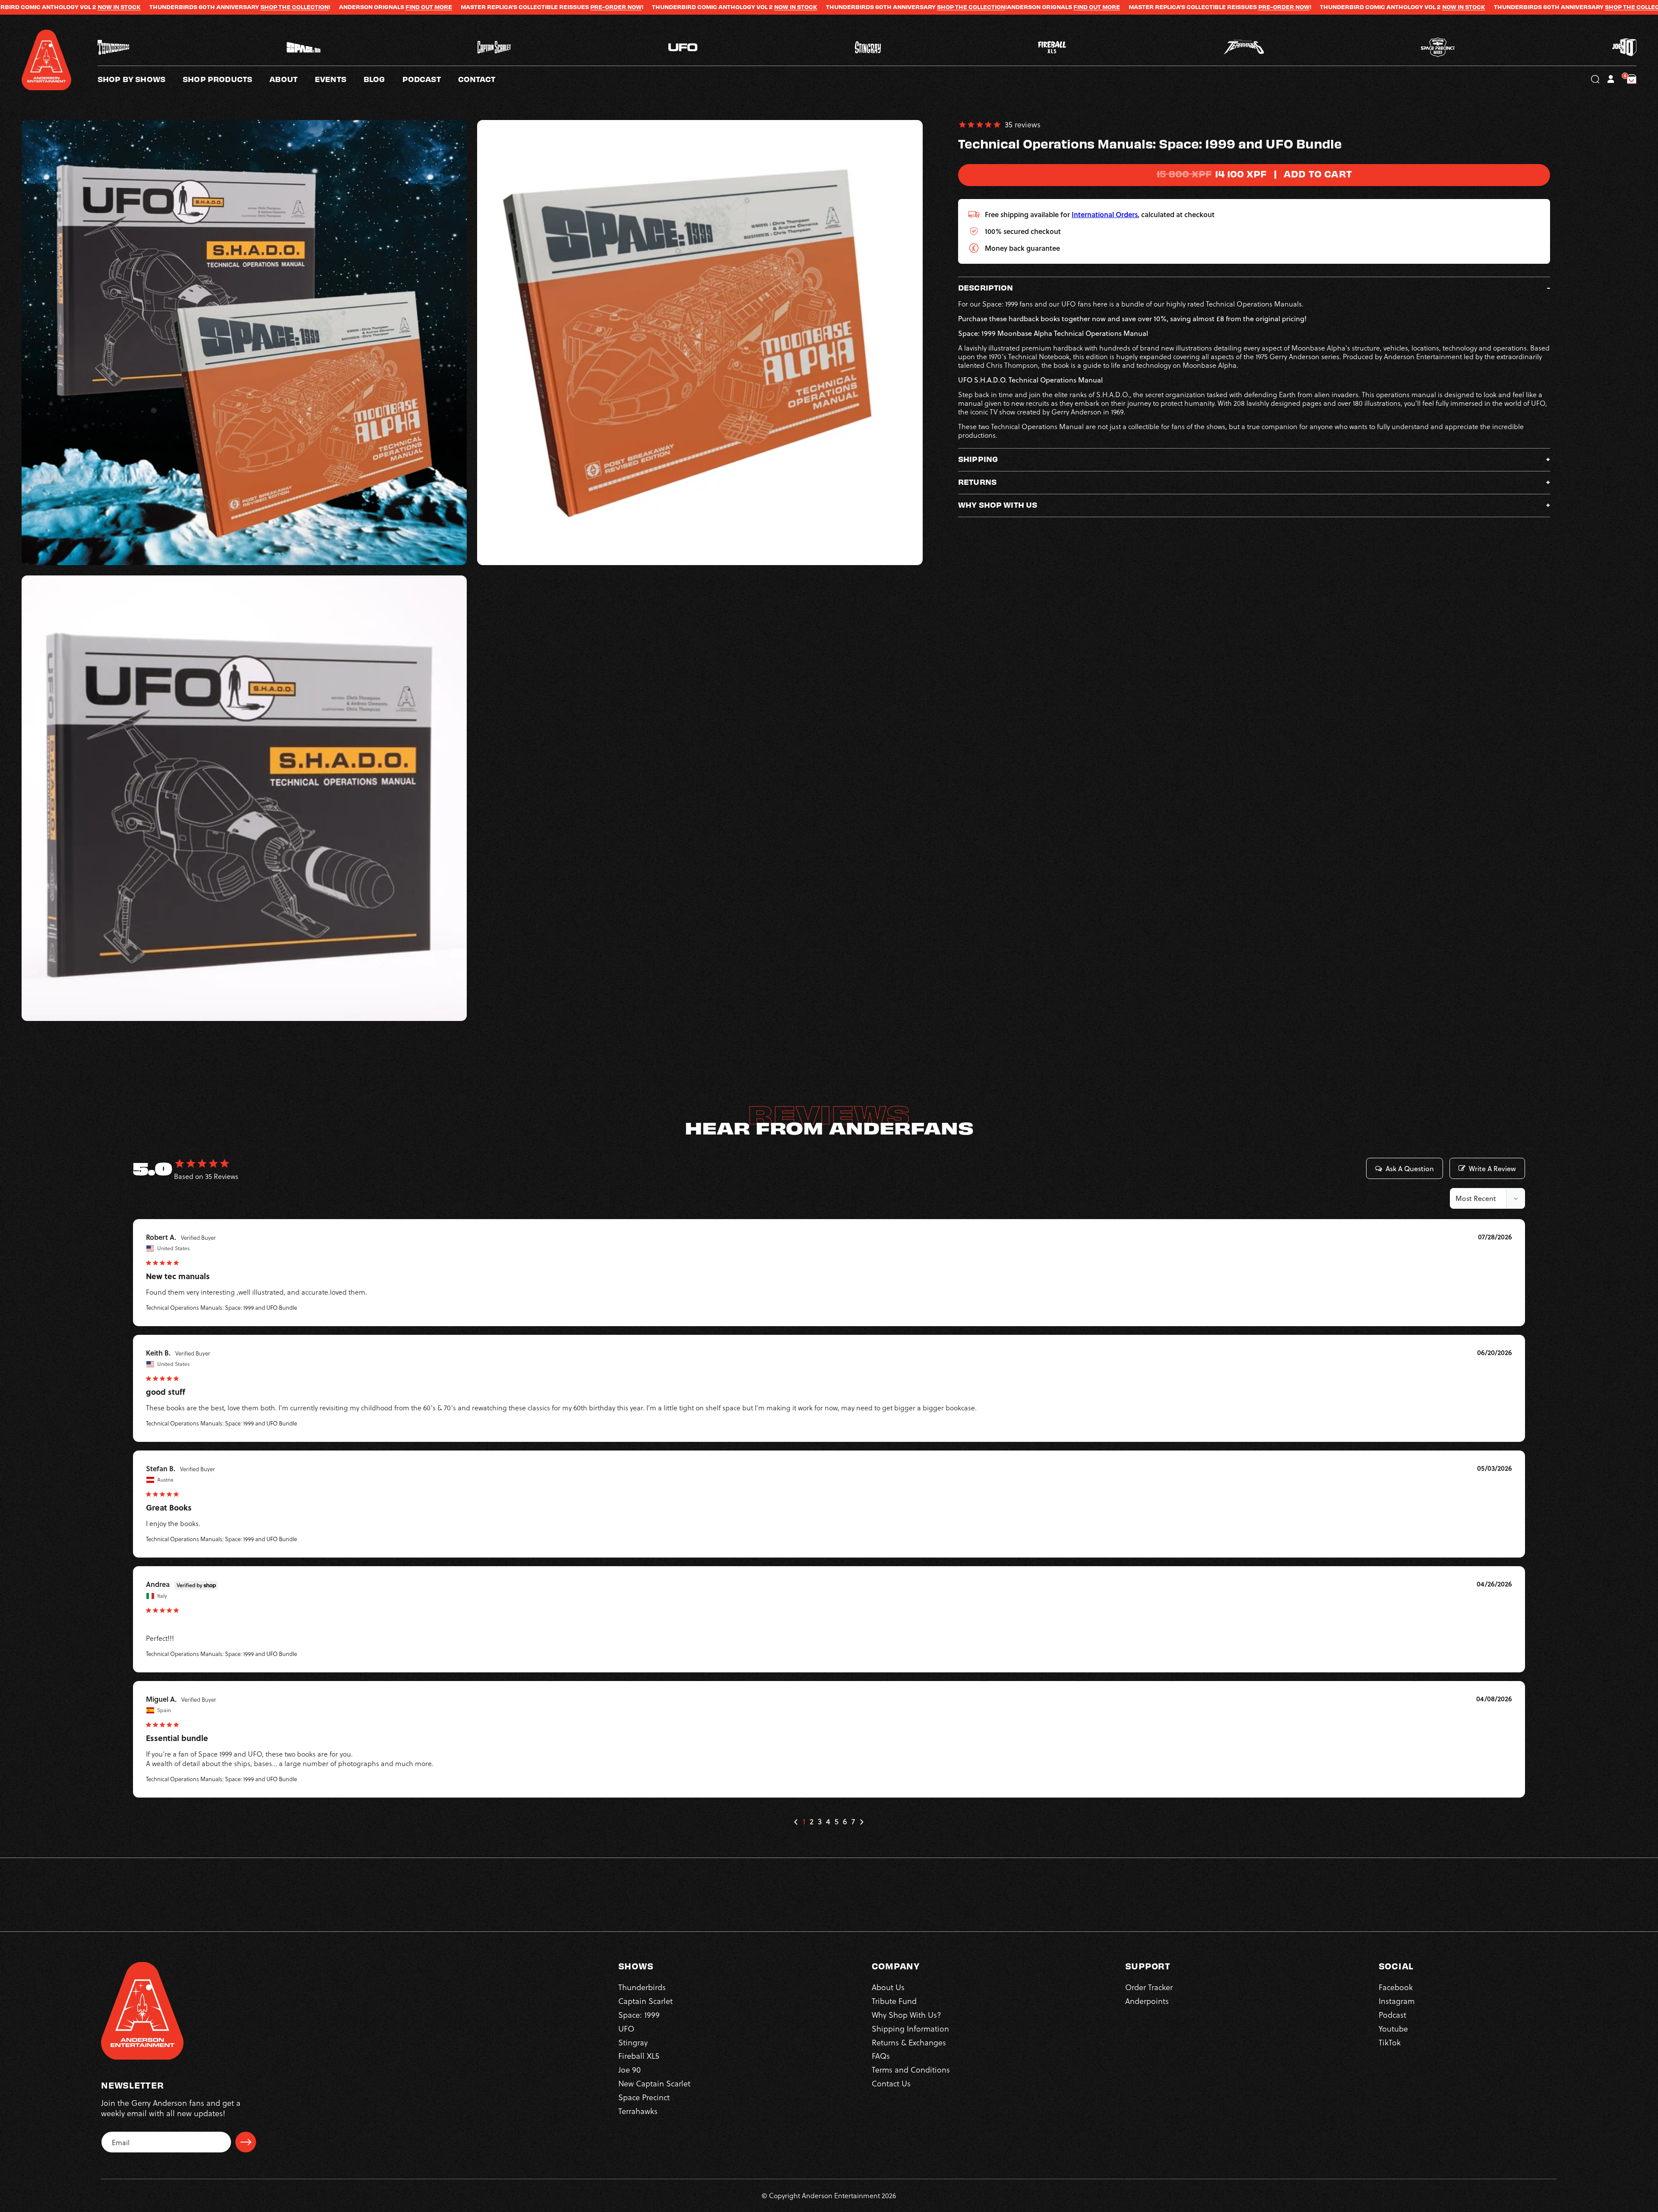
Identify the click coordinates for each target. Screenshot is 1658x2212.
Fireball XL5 (639, 2056)
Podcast (1392, 2014)
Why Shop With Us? (907, 2014)
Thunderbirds (642, 1987)
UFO (626, 2028)
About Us (888, 1987)
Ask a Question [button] (1410, 1169)
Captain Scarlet (645, 2001)
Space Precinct (644, 2097)
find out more (137, 7)
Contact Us (891, 2083)
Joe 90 (630, 2069)
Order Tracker (1149, 1987)
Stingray (633, 2042)
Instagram (1397, 2001)
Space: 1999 (639, 2014)
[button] (292, 79)
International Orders (1105, 214)
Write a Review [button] (1492, 1169)
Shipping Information (910, 2028)
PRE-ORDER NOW (324, 7)
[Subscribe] (246, 2142)
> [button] (861, 1822)
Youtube (1393, 2028)
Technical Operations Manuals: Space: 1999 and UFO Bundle (221, 1307)
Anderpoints (1147, 2001)
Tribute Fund (894, 2001)
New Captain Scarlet (654, 2083)
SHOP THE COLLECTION (680, 7)
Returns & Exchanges (909, 2042)
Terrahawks (638, 2111)
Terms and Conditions (911, 2069)
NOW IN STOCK (504, 7)
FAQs (881, 2056)
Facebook (1396, 1987)
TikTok (1390, 2042)
